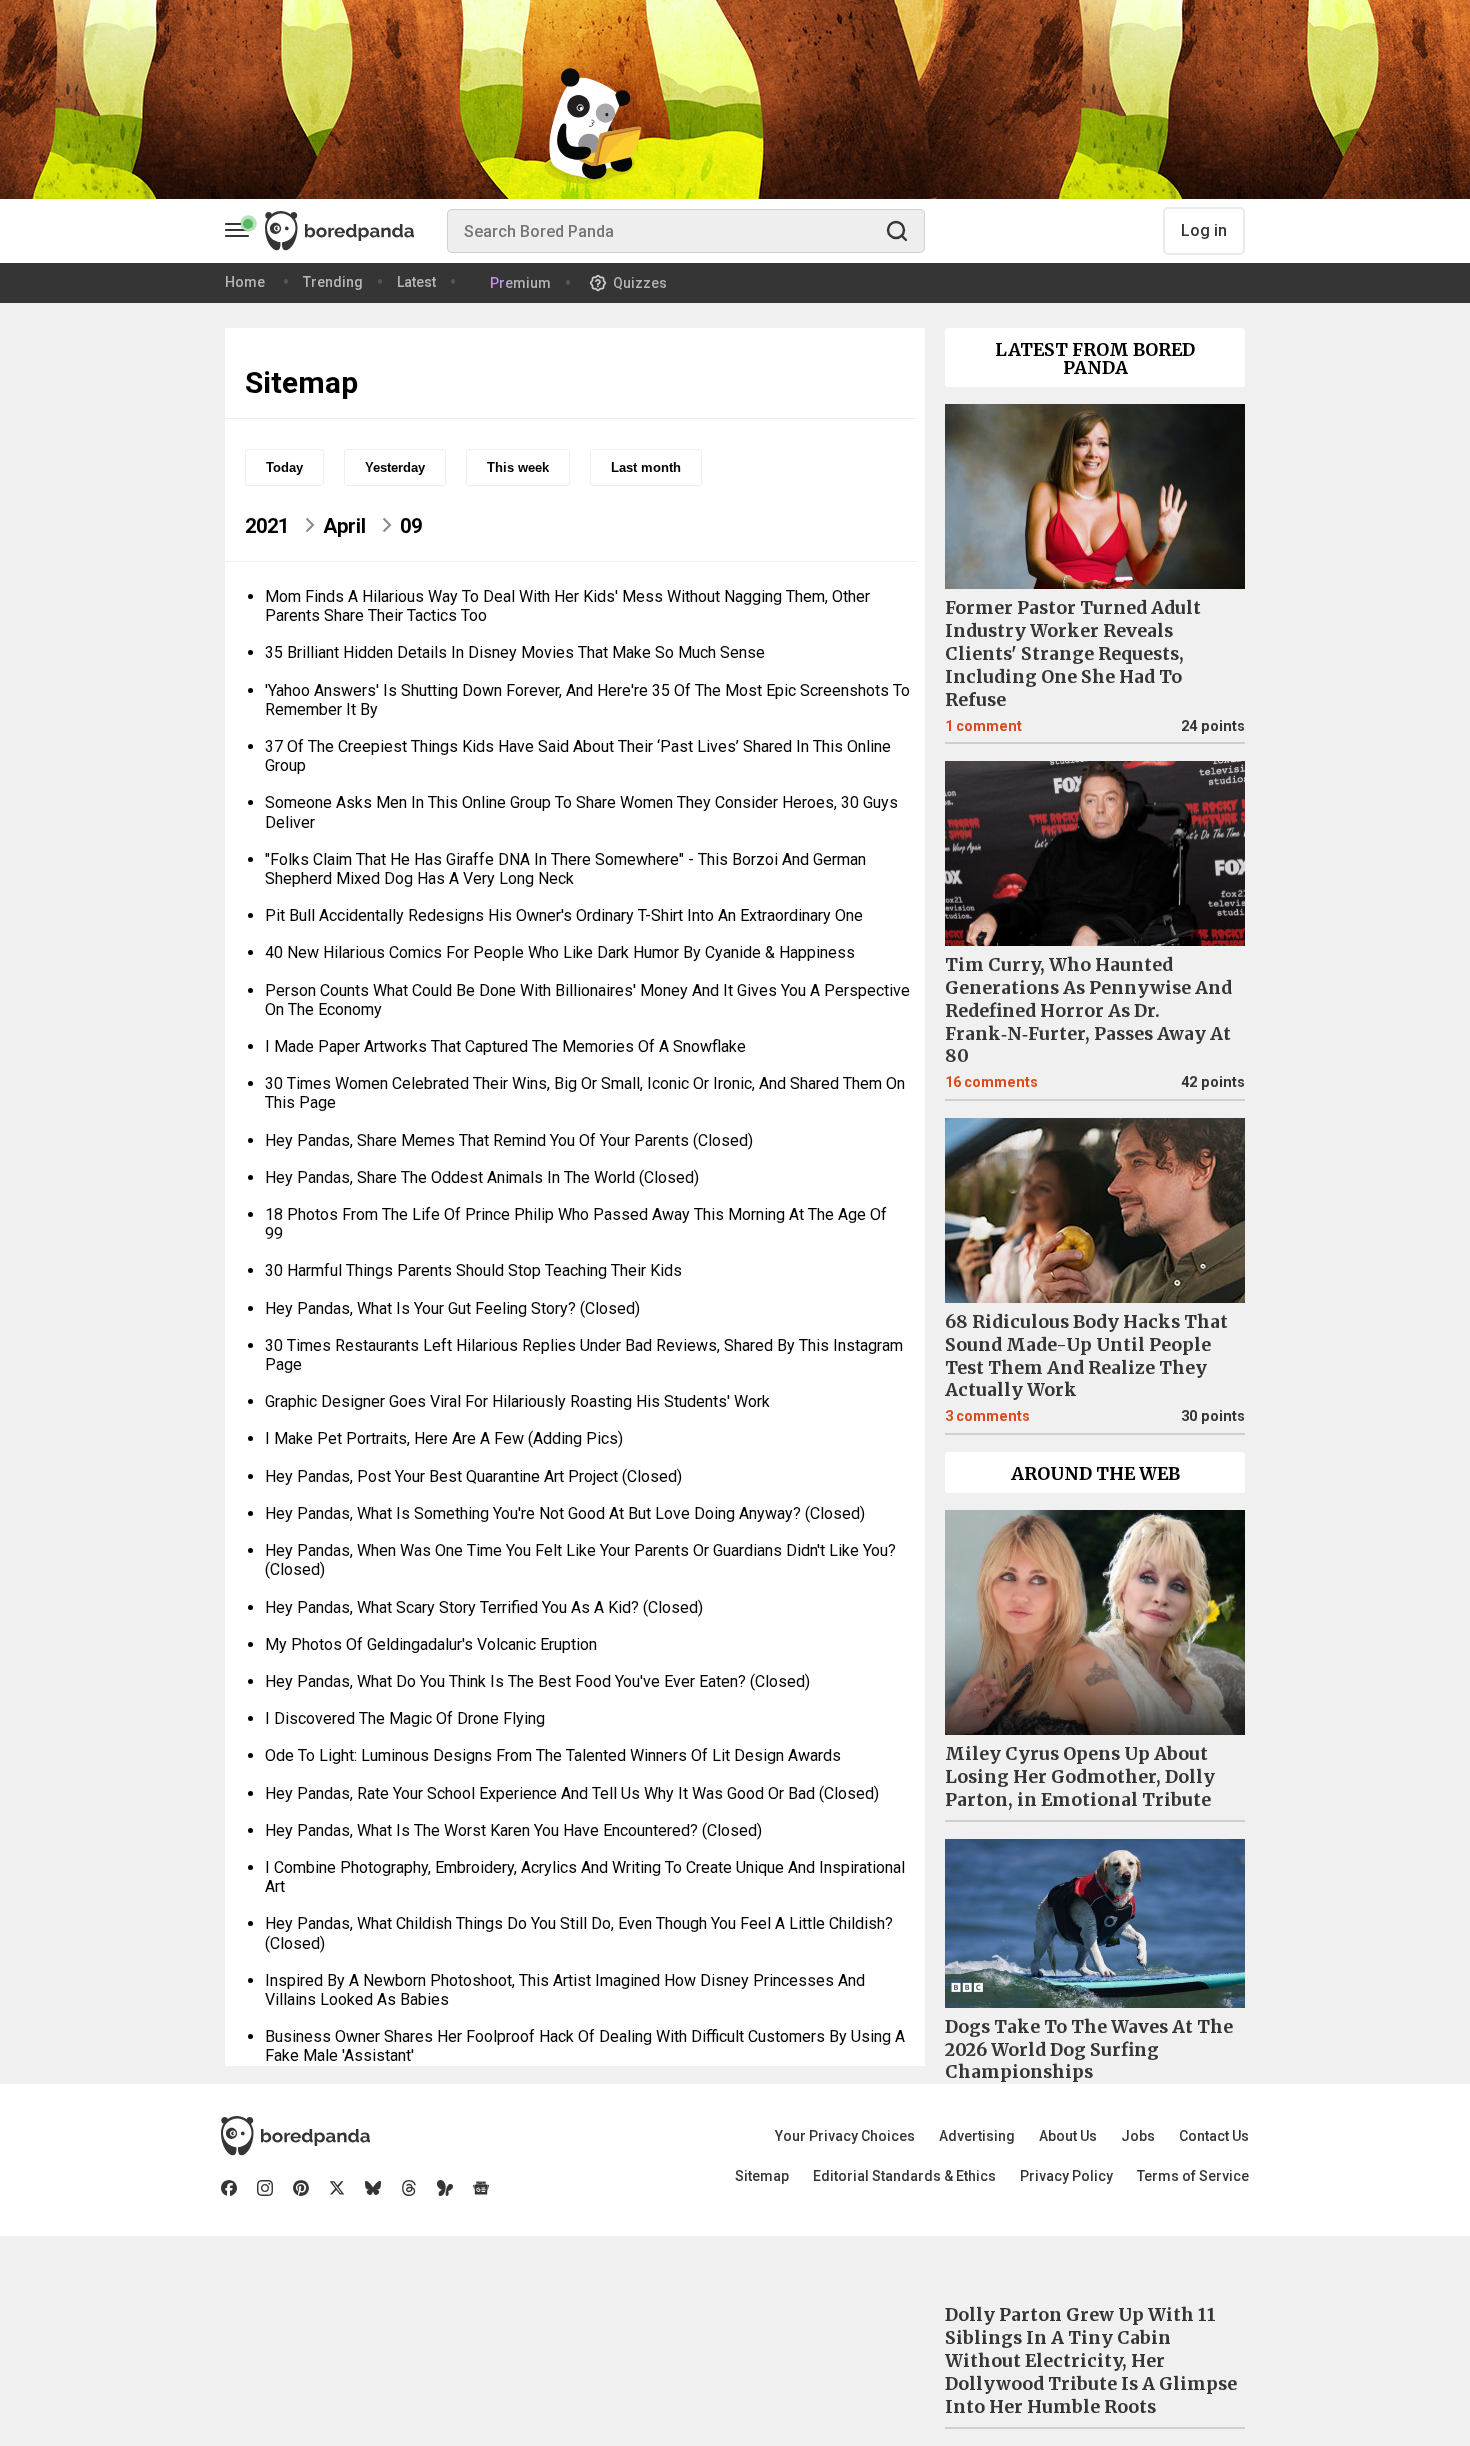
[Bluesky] (373, 2188)
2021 (267, 526)
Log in (1204, 230)
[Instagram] (265, 2188)
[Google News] (481, 2188)
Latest (416, 282)
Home (245, 282)
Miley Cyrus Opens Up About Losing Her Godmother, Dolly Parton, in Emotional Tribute (1080, 1777)
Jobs (1138, 2136)
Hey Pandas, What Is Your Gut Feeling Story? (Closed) (452, 1308)
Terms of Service (1193, 2176)
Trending (333, 282)
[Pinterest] (301, 2188)
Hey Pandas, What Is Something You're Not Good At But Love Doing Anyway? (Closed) (565, 1513)
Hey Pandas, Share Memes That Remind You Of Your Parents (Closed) (509, 1140)
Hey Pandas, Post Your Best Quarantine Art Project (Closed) (473, 1476)
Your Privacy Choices (845, 2136)
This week (518, 467)
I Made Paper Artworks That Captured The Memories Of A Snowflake (505, 1046)
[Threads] (409, 2188)
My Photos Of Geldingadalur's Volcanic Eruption (431, 1644)
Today (284, 467)
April (344, 526)
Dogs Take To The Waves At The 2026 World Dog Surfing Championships (1089, 2050)
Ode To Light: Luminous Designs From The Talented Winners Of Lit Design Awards (553, 1755)
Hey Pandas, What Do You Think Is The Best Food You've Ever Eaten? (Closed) (537, 1681)
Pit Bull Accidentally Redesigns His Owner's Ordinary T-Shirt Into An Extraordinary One (564, 915)
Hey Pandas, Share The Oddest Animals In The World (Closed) (482, 1177)
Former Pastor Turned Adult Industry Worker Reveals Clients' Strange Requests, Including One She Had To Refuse (1073, 654)
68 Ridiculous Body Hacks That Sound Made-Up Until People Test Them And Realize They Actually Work (1086, 1356)
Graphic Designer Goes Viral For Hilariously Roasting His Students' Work (517, 1401)
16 (991, 1082)
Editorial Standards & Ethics (904, 2176)
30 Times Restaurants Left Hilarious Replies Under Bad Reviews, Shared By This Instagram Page (584, 1355)
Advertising (977, 2136)
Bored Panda (295, 2136)
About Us (1068, 2136)
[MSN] (445, 2188)
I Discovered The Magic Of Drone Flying (405, 1718)
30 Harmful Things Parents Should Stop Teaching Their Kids (473, 1270)
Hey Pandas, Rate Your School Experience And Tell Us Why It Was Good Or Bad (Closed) (572, 1793)
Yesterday (395, 467)
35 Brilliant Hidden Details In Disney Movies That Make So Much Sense (515, 652)
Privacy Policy (1066, 2176)
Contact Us (1214, 2136)
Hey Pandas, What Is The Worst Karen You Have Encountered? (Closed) (513, 1830)
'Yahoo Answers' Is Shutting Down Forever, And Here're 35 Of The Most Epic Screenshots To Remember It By (587, 700)
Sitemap (762, 2176)
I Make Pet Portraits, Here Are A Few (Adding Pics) (444, 1438)
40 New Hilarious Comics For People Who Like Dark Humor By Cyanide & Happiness (560, 952)
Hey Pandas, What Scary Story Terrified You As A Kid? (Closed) (484, 1607)
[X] (337, 2188)
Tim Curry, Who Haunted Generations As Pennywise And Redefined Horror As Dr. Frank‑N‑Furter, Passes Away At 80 (1088, 1011)
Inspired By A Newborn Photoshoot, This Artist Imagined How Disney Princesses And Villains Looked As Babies (565, 1990)
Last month (646, 467)
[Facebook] (229, 2188)
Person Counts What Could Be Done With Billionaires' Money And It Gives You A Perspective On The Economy (587, 1000)
